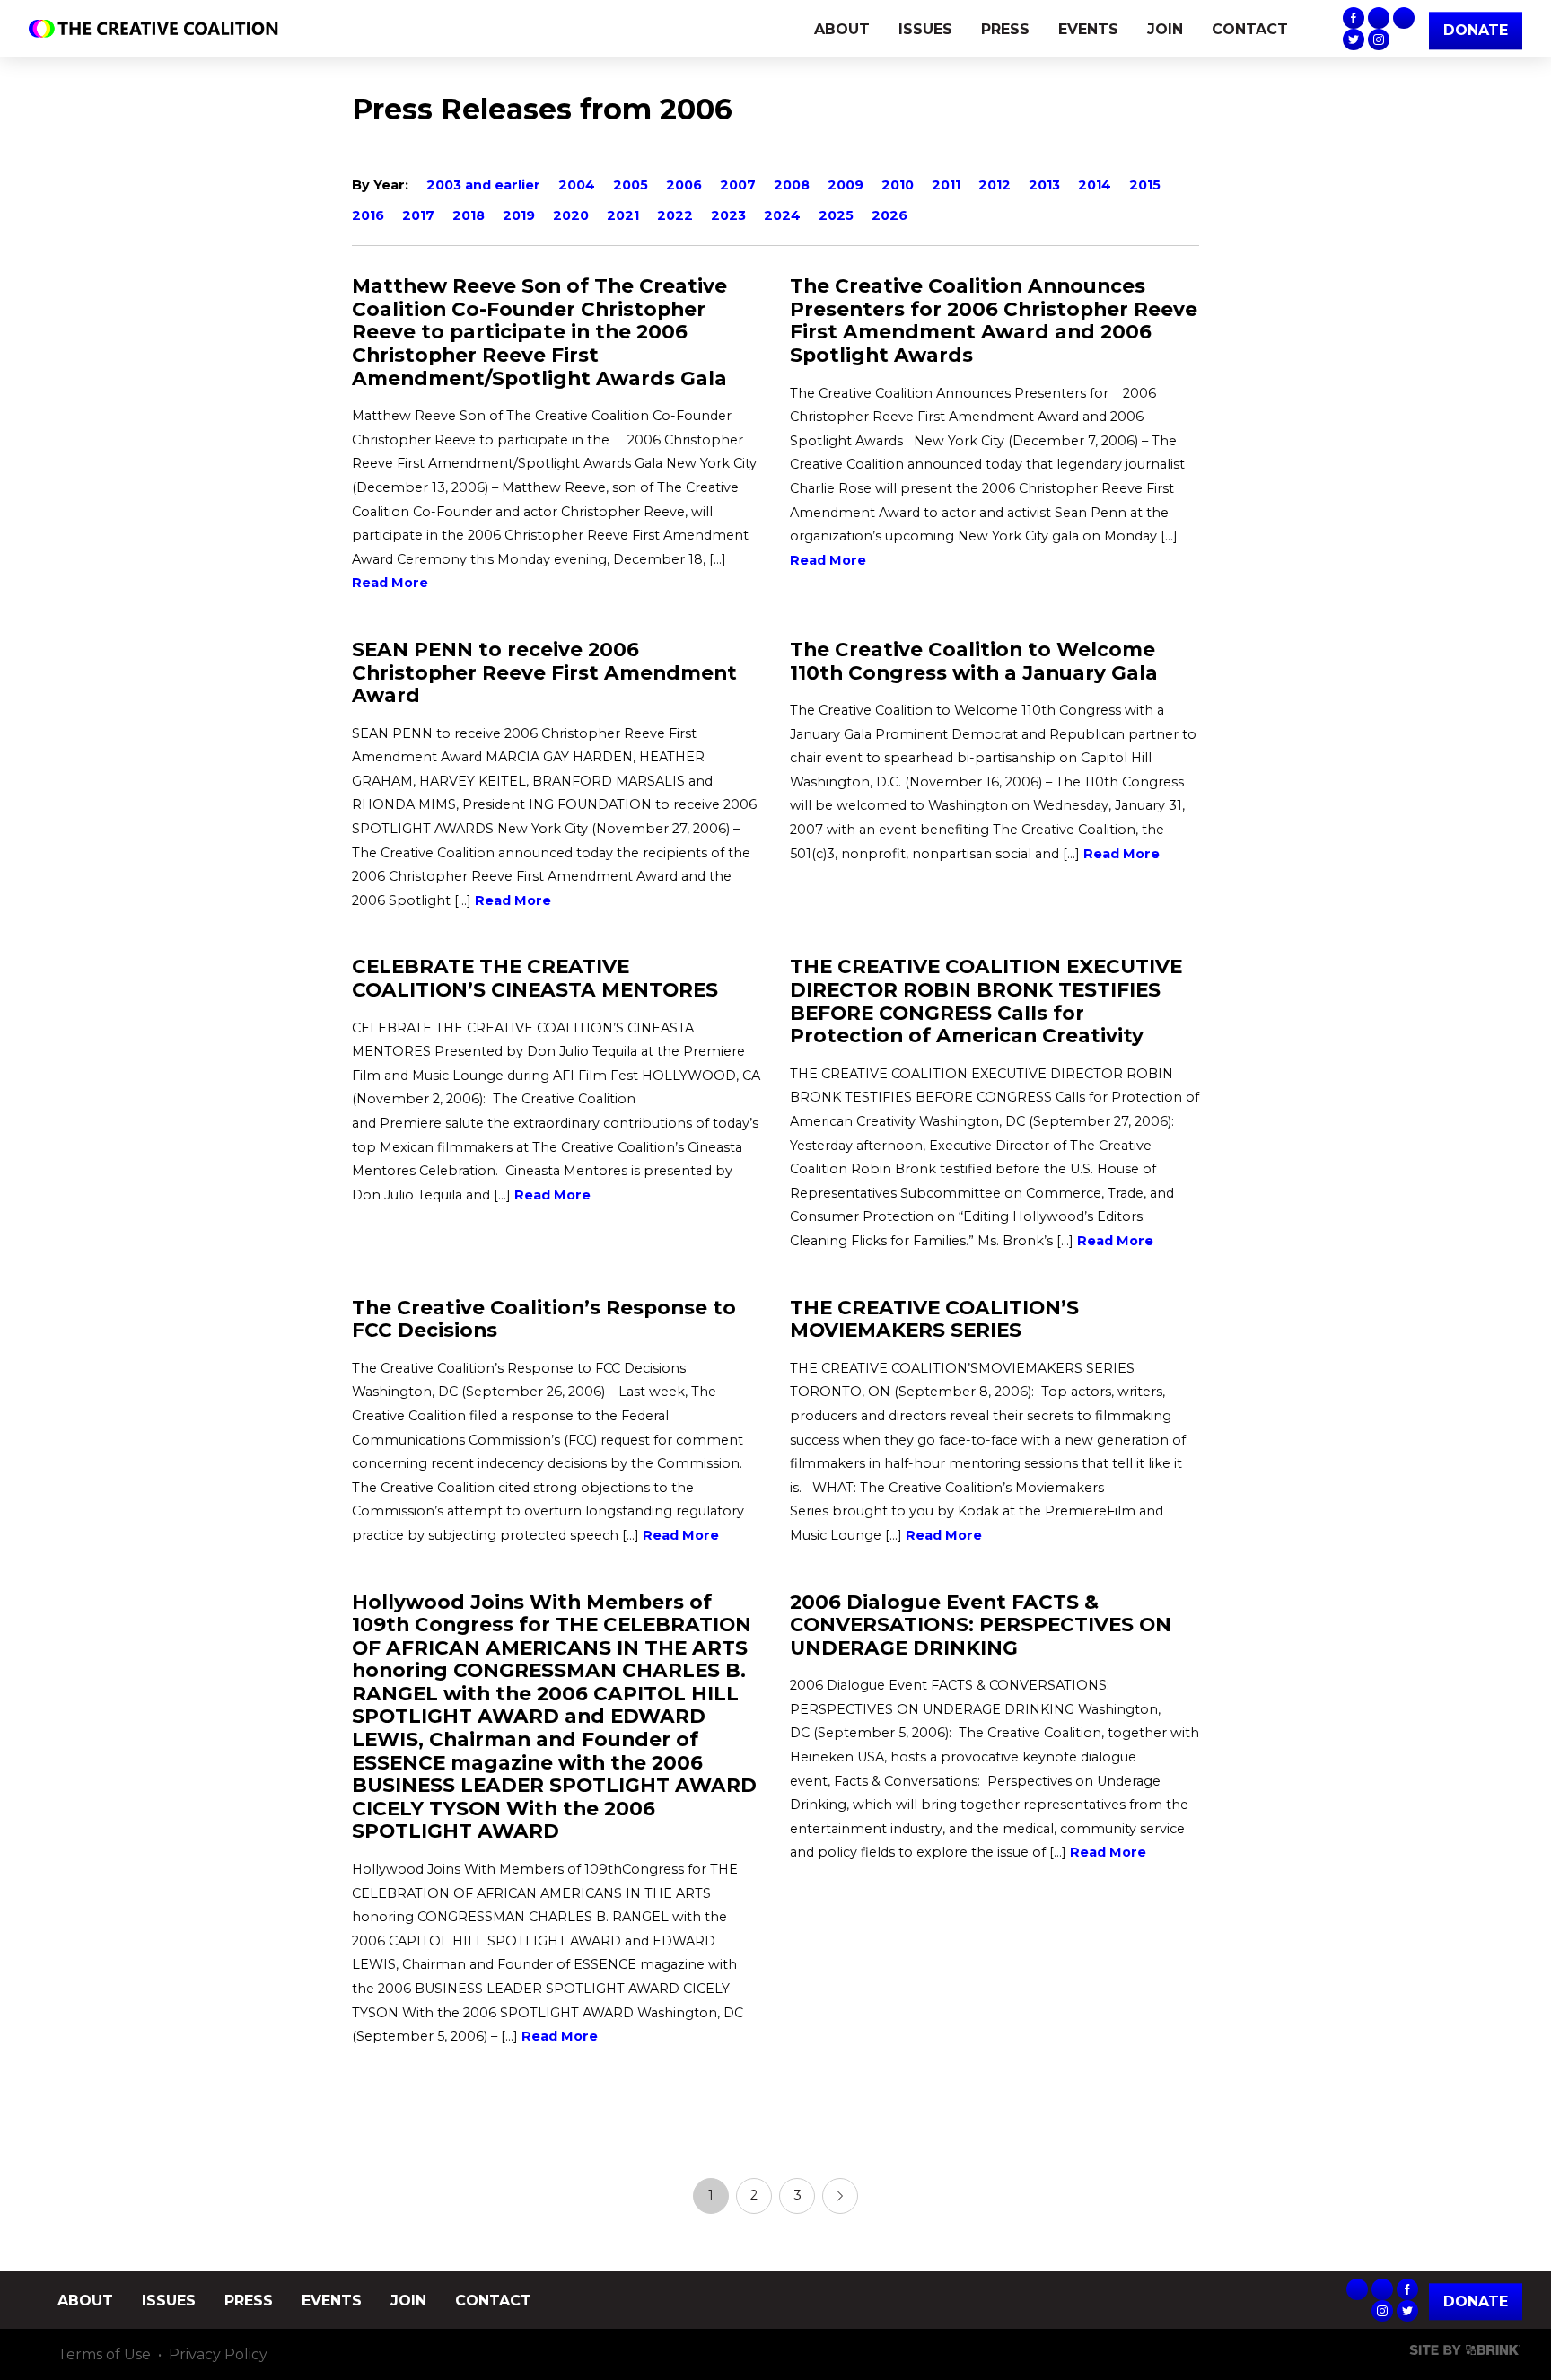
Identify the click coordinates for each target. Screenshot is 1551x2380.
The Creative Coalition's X (1354, 40)
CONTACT (1250, 29)
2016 (368, 215)
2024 (782, 215)
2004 (577, 185)
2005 (631, 185)
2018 (469, 215)
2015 (1145, 185)
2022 (675, 215)
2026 (889, 215)
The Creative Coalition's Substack (1379, 18)
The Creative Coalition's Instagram (1379, 40)
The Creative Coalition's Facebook (1354, 18)
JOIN (1165, 29)
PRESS (1005, 29)
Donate (1476, 2301)
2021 (623, 215)
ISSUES (925, 29)
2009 (846, 185)
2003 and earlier (483, 185)
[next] (840, 2196)
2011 (946, 185)
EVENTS (1088, 29)
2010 (898, 185)
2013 (1044, 185)
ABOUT (842, 29)
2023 (728, 215)
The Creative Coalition (158, 29)
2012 (995, 185)
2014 (1095, 185)
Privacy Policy (218, 2354)
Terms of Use (104, 2354)
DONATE (1476, 30)
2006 (684, 185)
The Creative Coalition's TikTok (1404, 18)
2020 (571, 215)
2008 (792, 185)
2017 (418, 215)
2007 (738, 185)
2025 (836, 215)
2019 (519, 215)
